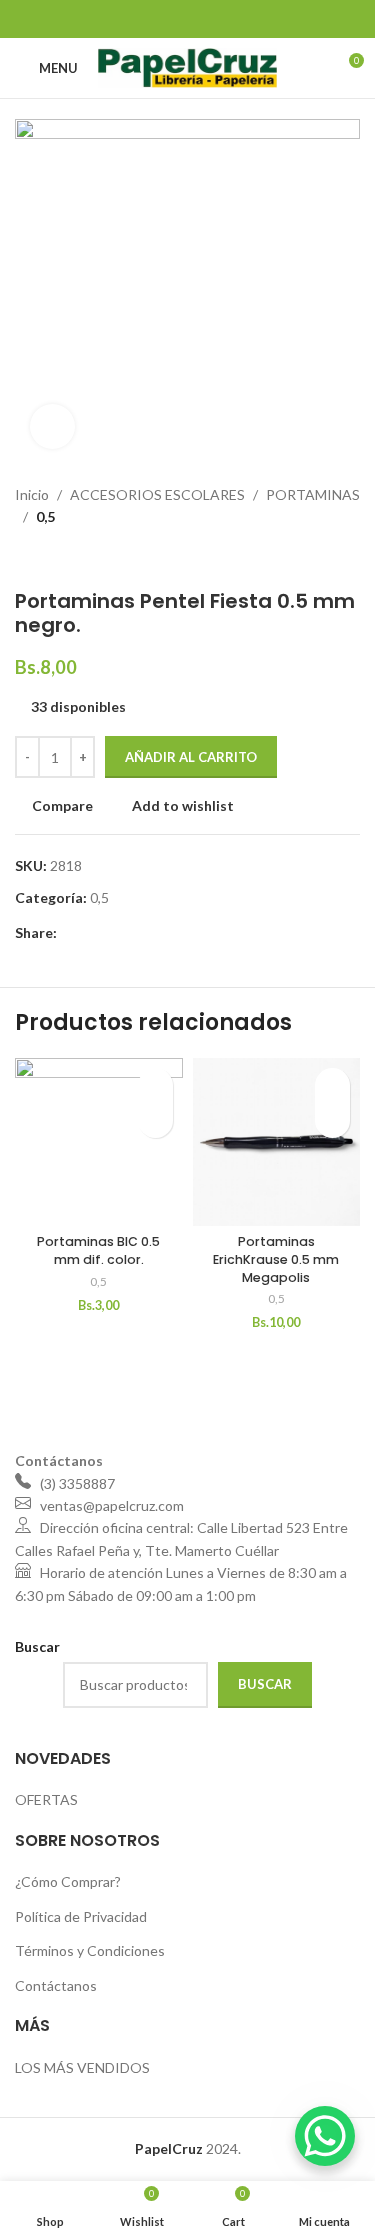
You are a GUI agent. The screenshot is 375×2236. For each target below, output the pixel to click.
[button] (155, 1120)
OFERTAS (46, 1799)
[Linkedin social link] (212, 19)
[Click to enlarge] (52, 426)
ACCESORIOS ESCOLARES (157, 494)
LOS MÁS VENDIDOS (82, 2067)
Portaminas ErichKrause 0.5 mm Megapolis (276, 1259)
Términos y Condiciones (90, 1950)
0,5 (45, 516)
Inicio (32, 494)
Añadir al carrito (191, 757)
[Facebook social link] (136, 19)
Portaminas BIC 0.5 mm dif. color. (98, 1250)
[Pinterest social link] (187, 19)
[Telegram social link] (237, 19)
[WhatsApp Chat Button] (325, 2136)
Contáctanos (56, 1985)
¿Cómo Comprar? (68, 1881)
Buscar (265, 1684)
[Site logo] (187, 66)
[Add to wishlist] (155, 1085)
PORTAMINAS (313, 494)
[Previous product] (25, 559)
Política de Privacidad (81, 1916)
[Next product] (65, 559)
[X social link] (162, 19)
